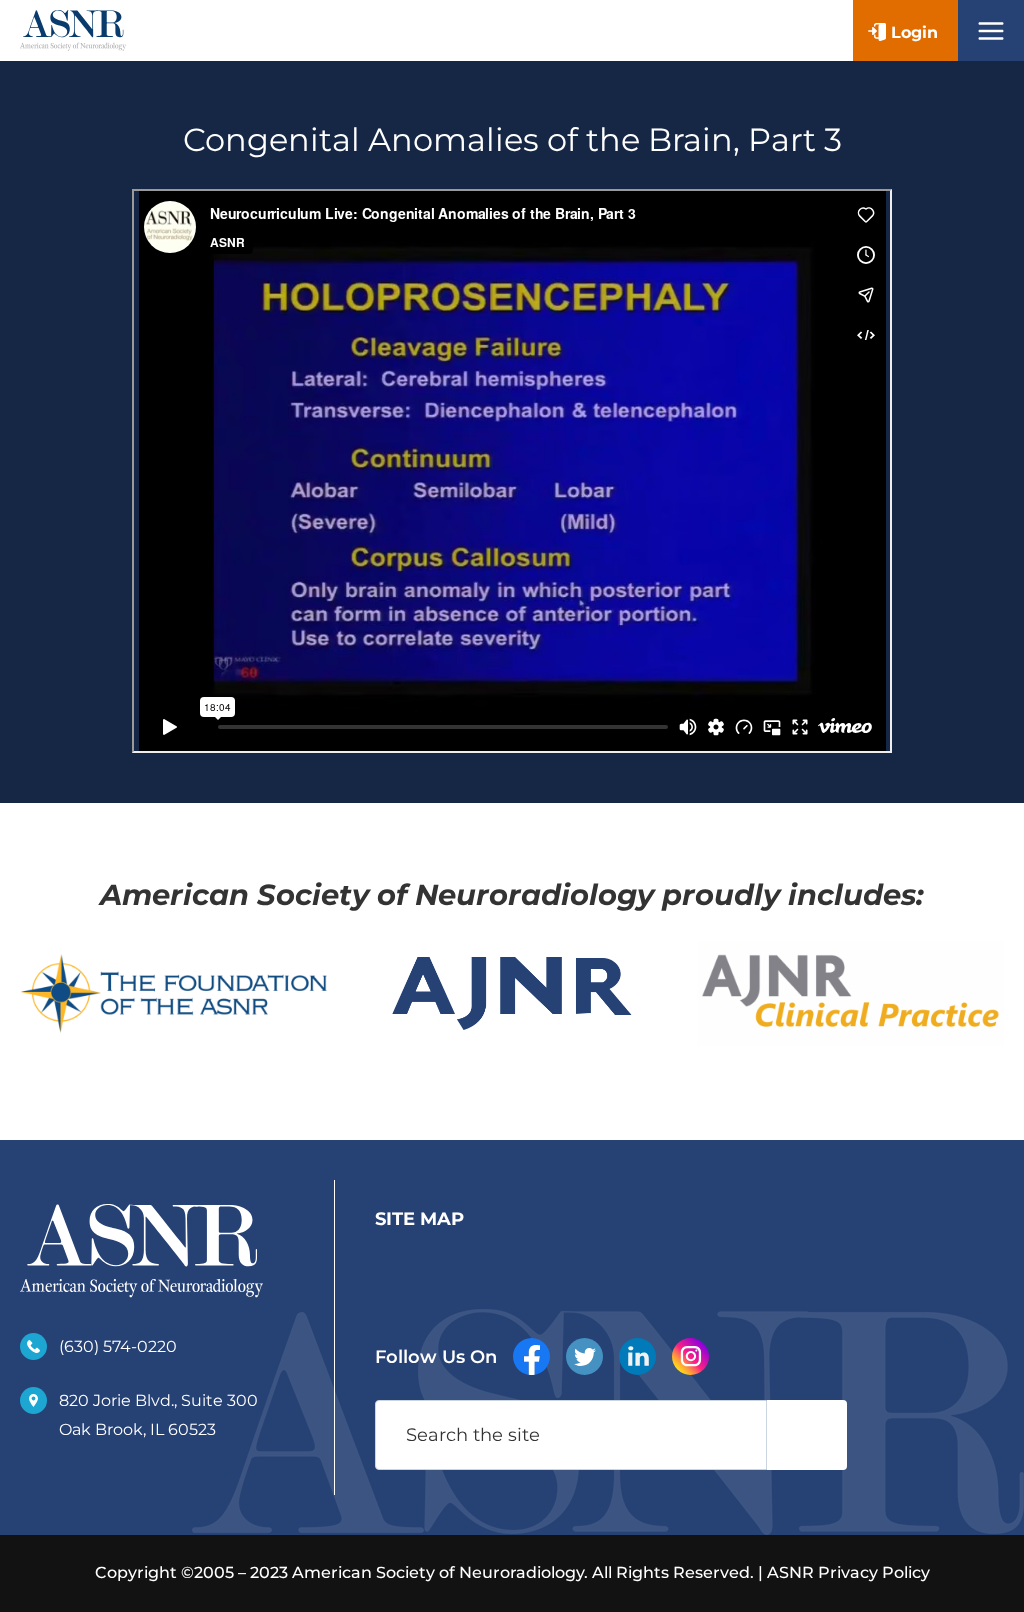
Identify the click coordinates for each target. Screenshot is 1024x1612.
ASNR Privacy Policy (848, 1572)
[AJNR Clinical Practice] (850, 993)
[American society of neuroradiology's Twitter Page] (584, 1356)
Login (914, 32)
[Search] (807, 1435)
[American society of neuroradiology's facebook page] (531, 1356)
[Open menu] (991, 30)
